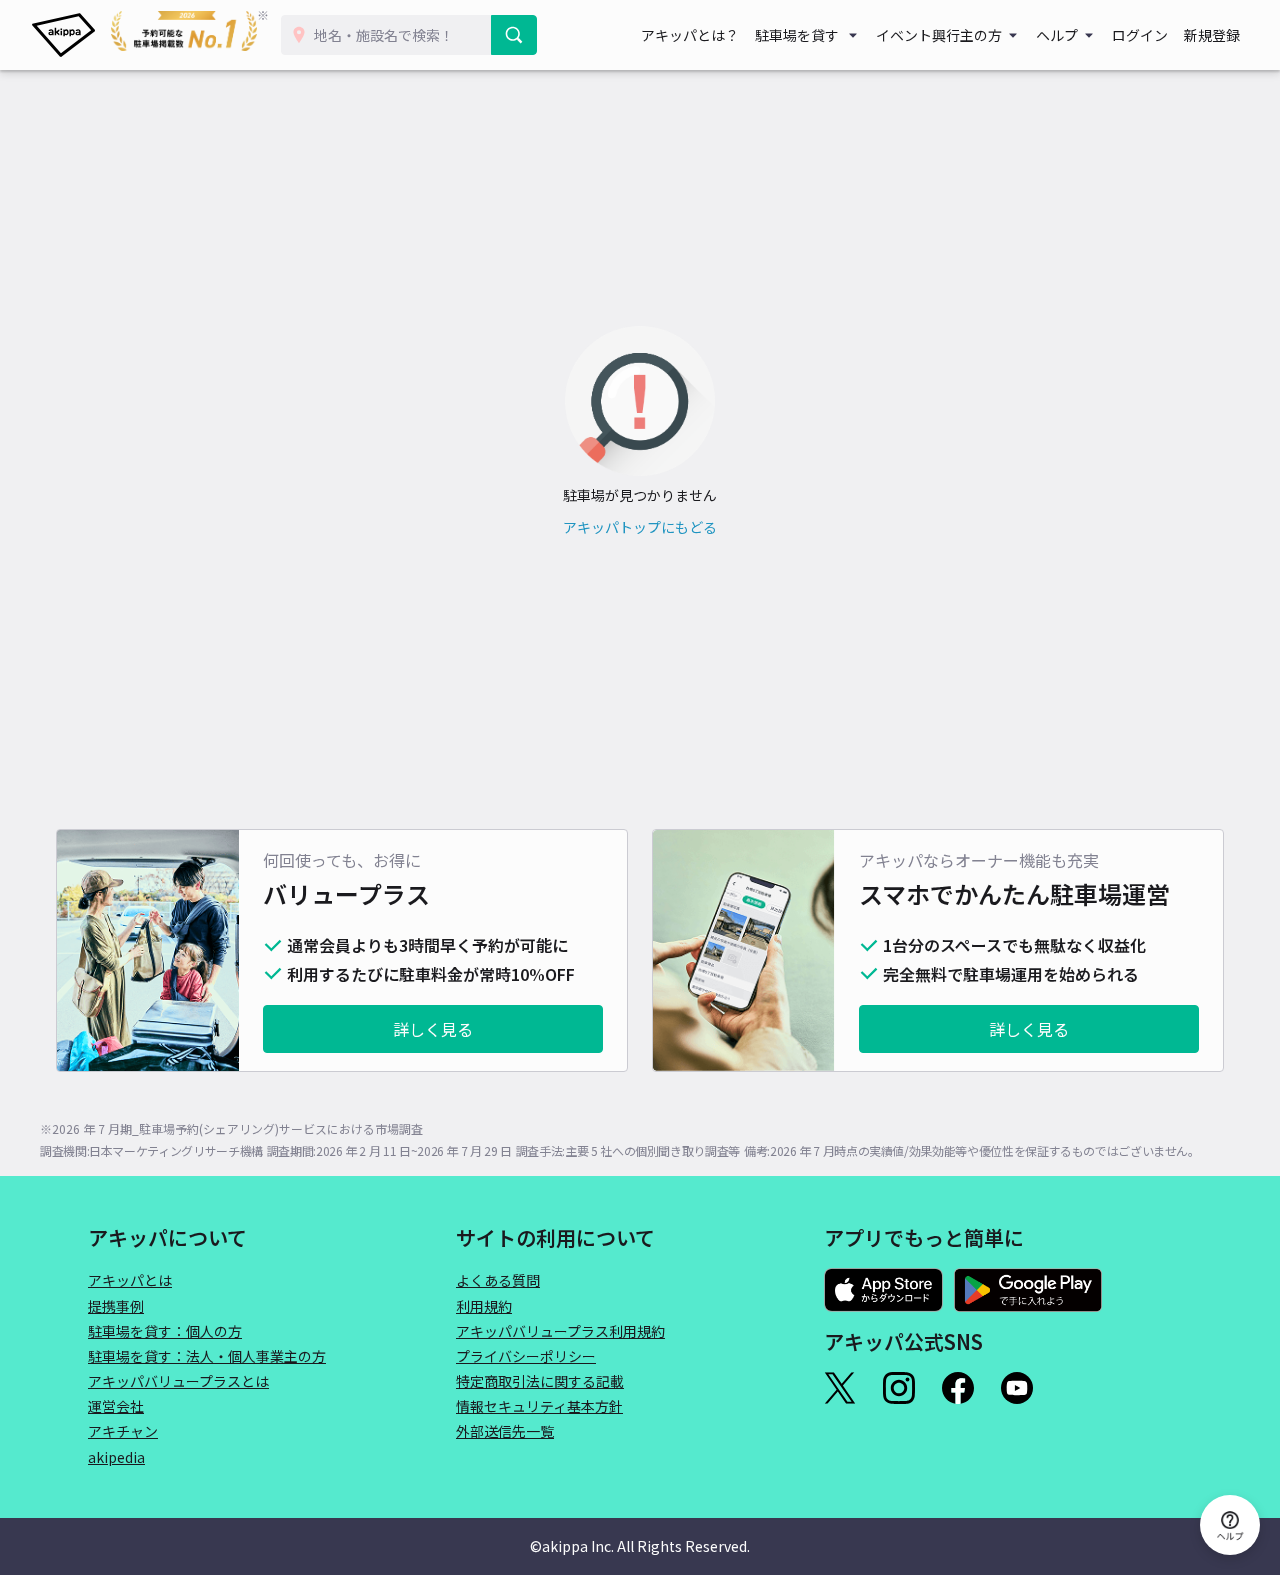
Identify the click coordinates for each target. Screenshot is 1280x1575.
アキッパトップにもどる (640, 527)
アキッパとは (130, 1280)
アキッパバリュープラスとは (178, 1381)
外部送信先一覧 (505, 1431)
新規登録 (1212, 35)
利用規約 (484, 1306)
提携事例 (116, 1306)
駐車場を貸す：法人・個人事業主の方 (207, 1356)
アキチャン (123, 1431)
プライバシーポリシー (526, 1356)
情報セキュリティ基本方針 (539, 1406)
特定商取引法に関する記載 (540, 1381)
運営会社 (116, 1406)
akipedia (116, 1457)
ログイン (1140, 35)
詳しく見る (433, 1029)
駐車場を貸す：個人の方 (165, 1331)
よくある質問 (498, 1280)
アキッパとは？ (690, 35)
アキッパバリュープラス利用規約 (560, 1331)
